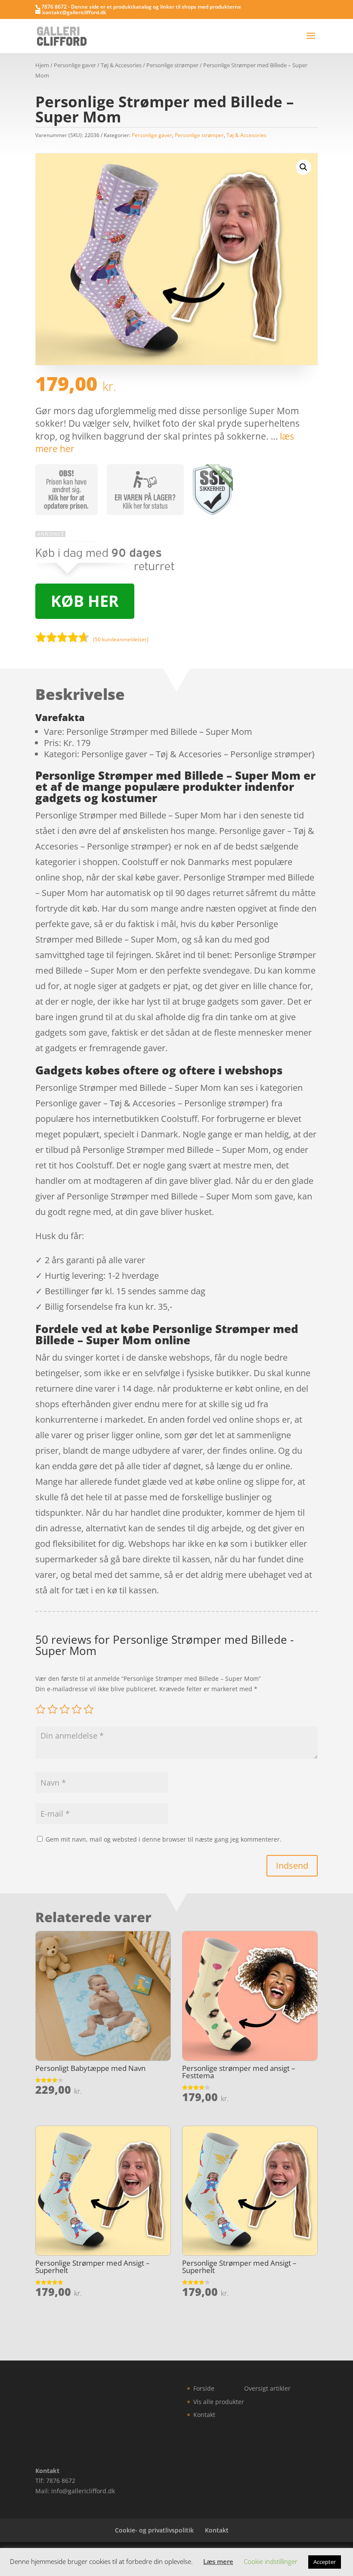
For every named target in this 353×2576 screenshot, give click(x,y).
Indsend (292, 1866)
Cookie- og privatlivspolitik (154, 2530)
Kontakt (204, 2415)
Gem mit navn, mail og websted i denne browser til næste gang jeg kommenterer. (164, 1839)
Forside (204, 2388)
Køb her (85, 601)
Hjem (42, 65)
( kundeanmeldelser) (121, 639)
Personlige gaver (75, 65)
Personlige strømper (172, 65)
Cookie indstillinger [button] (271, 2561)
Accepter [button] (325, 2562)
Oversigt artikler (267, 2388)
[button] (303, 167)
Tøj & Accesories (121, 65)
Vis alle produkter (219, 2402)
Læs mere (218, 2561)
